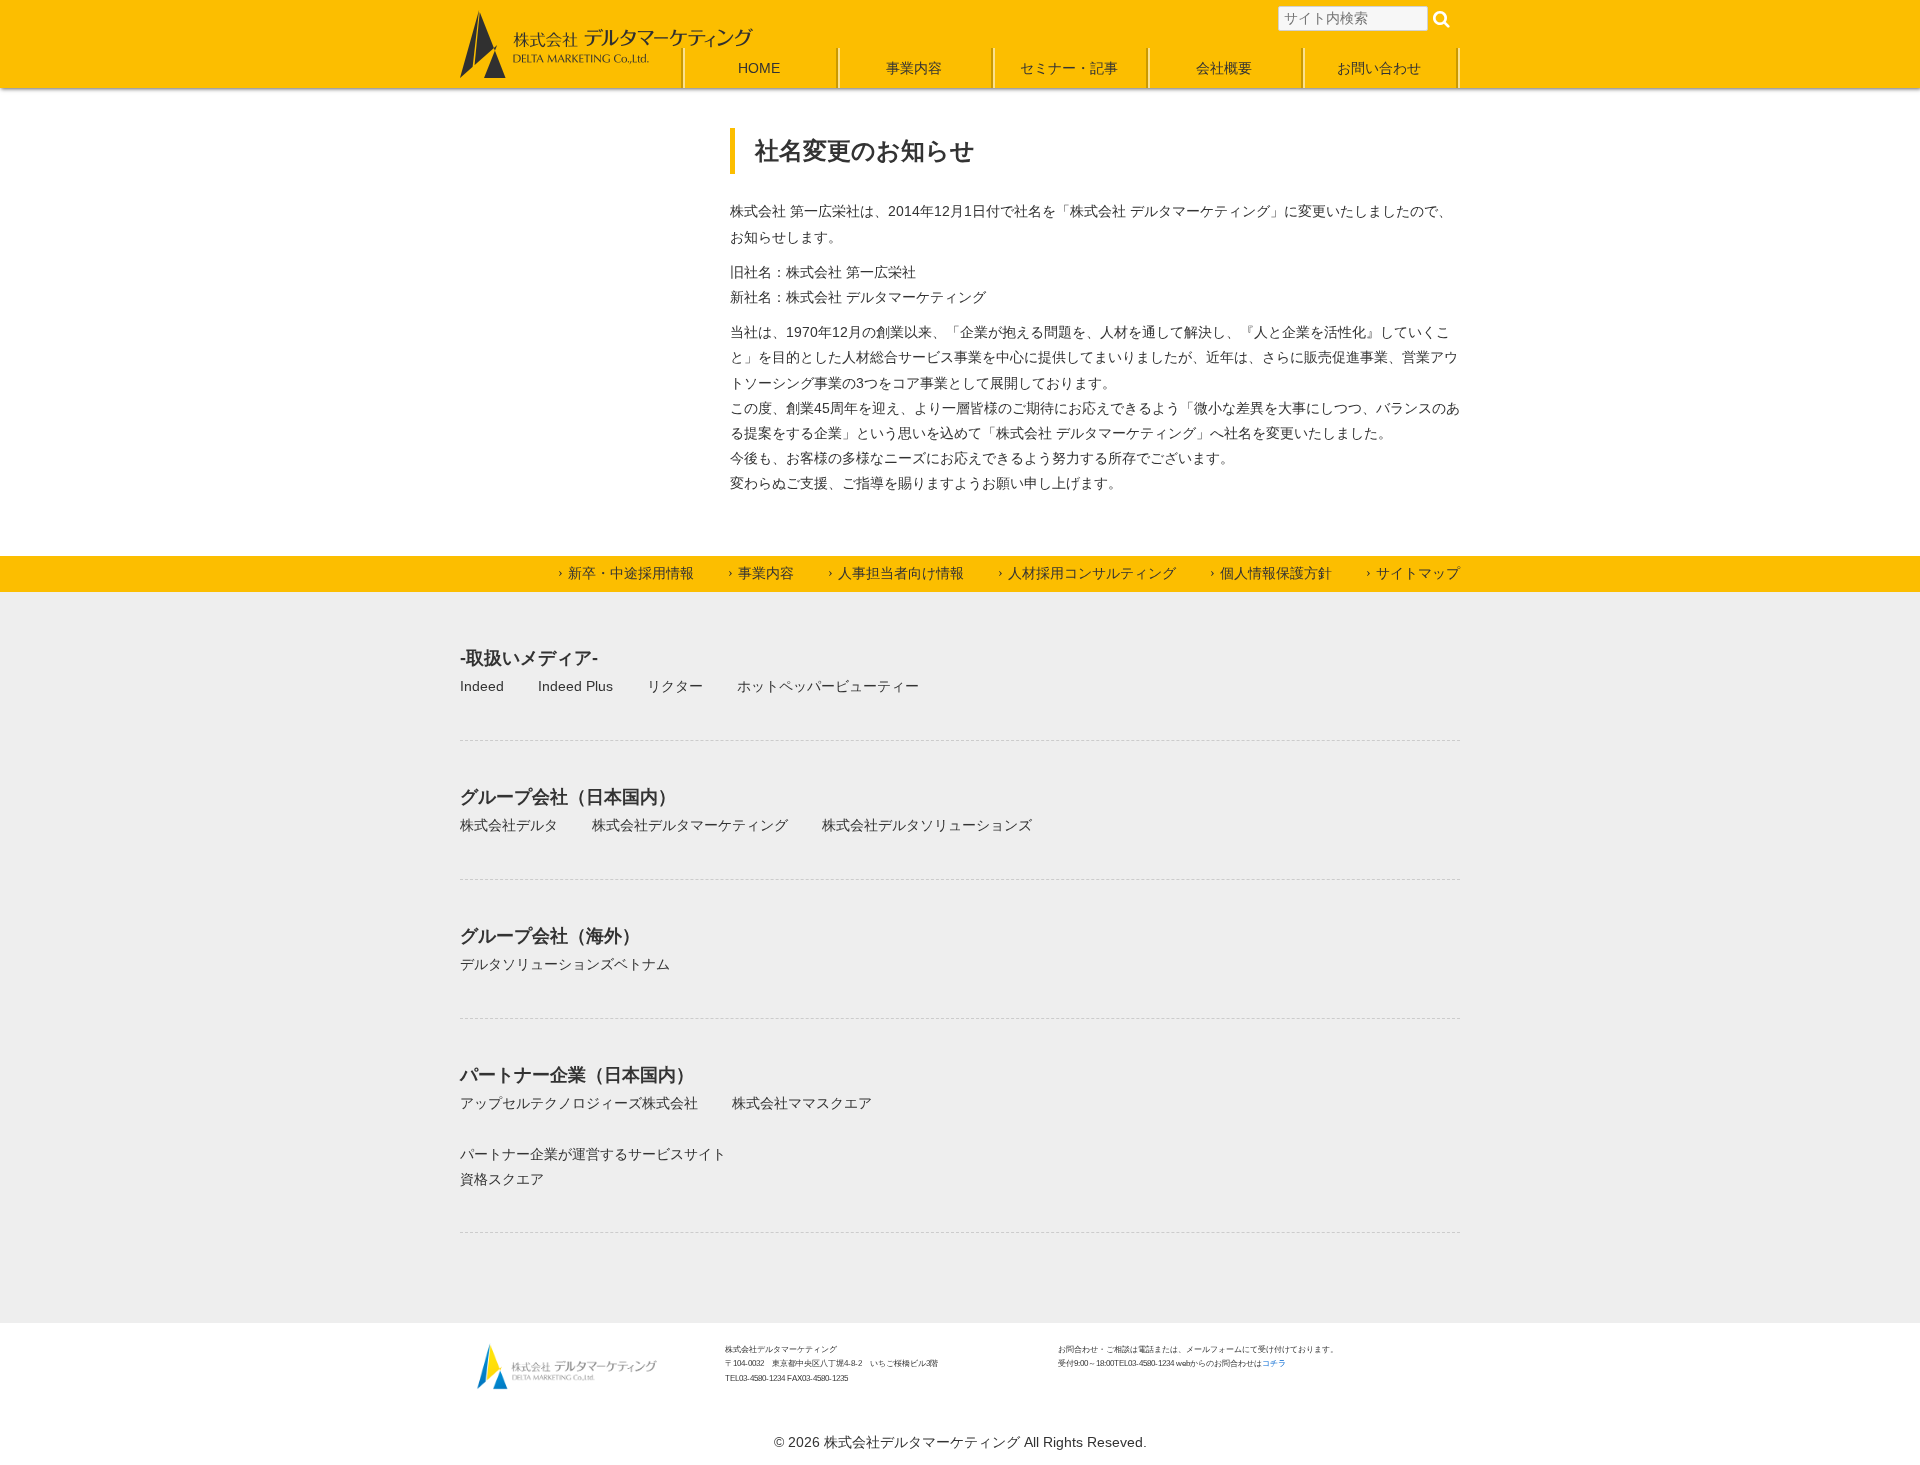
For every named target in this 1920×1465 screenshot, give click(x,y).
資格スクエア (502, 1179)
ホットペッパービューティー (828, 686)
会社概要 (1224, 68)
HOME (759, 68)
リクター (675, 686)
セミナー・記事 (1069, 68)
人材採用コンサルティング (1092, 573)
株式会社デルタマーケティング (690, 825)
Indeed (482, 686)
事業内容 (914, 68)
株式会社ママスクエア (802, 1103)
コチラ (1274, 1363)
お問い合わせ (1379, 68)
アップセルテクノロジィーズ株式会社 (579, 1103)
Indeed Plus (575, 686)
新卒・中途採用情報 (631, 573)
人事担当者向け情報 (901, 573)
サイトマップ (1418, 573)
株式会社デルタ (509, 825)
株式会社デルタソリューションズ (927, 825)
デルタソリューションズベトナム (565, 964)
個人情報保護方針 (1276, 573)
